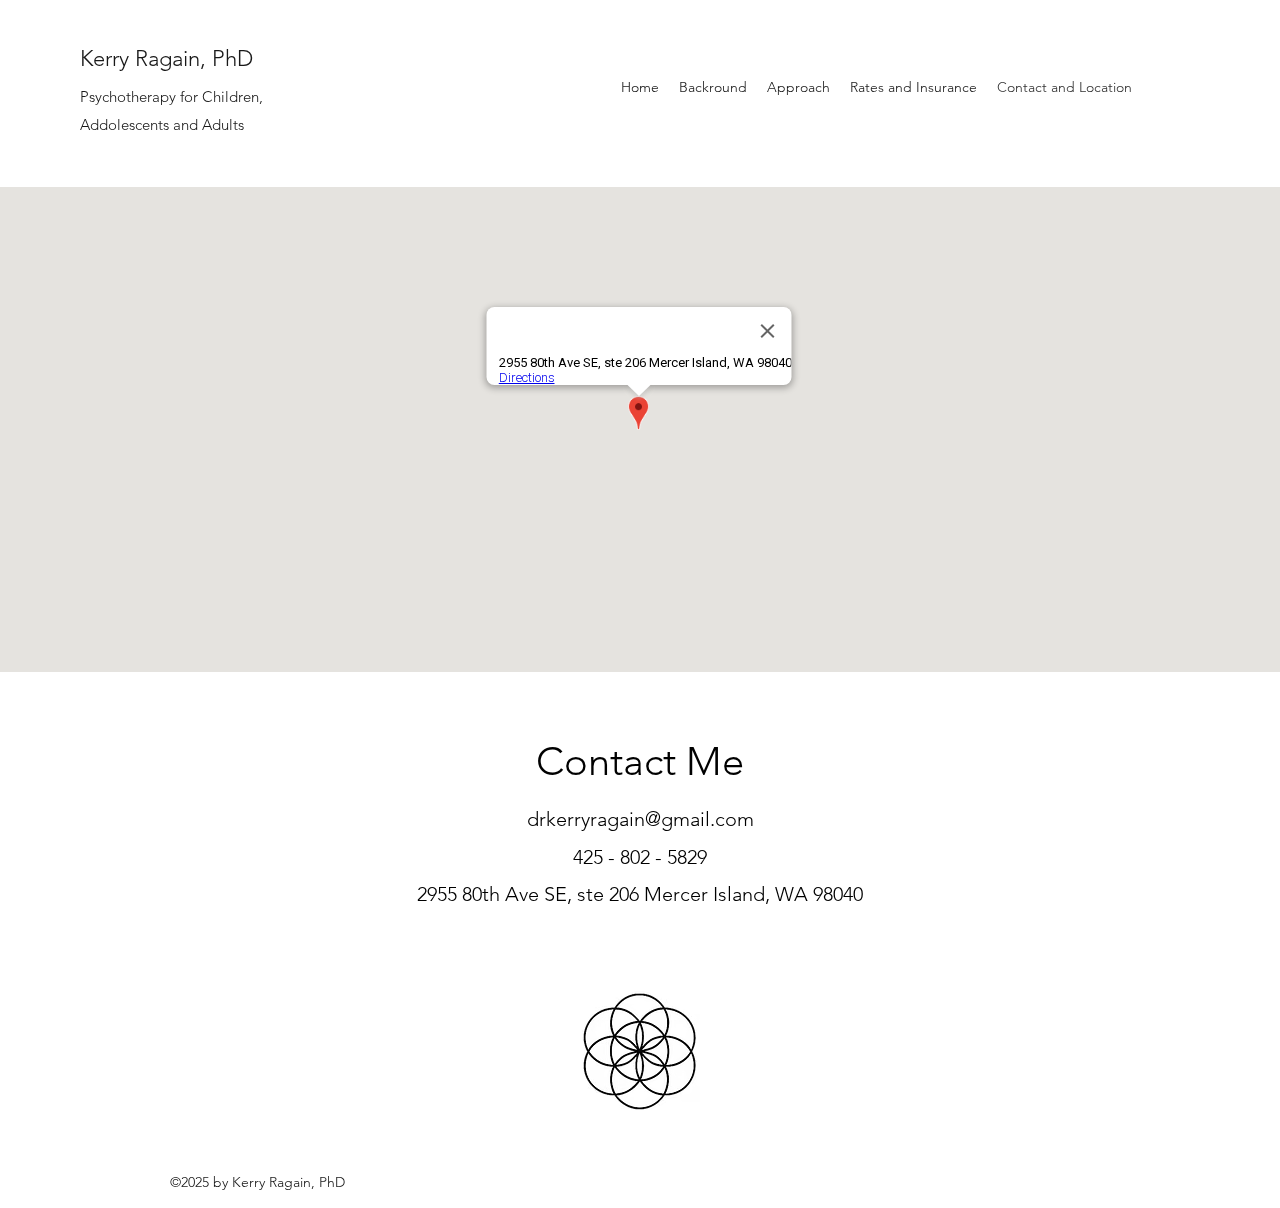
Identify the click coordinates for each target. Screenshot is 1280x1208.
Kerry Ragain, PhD (166, 58)
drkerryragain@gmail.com (640, 819)
